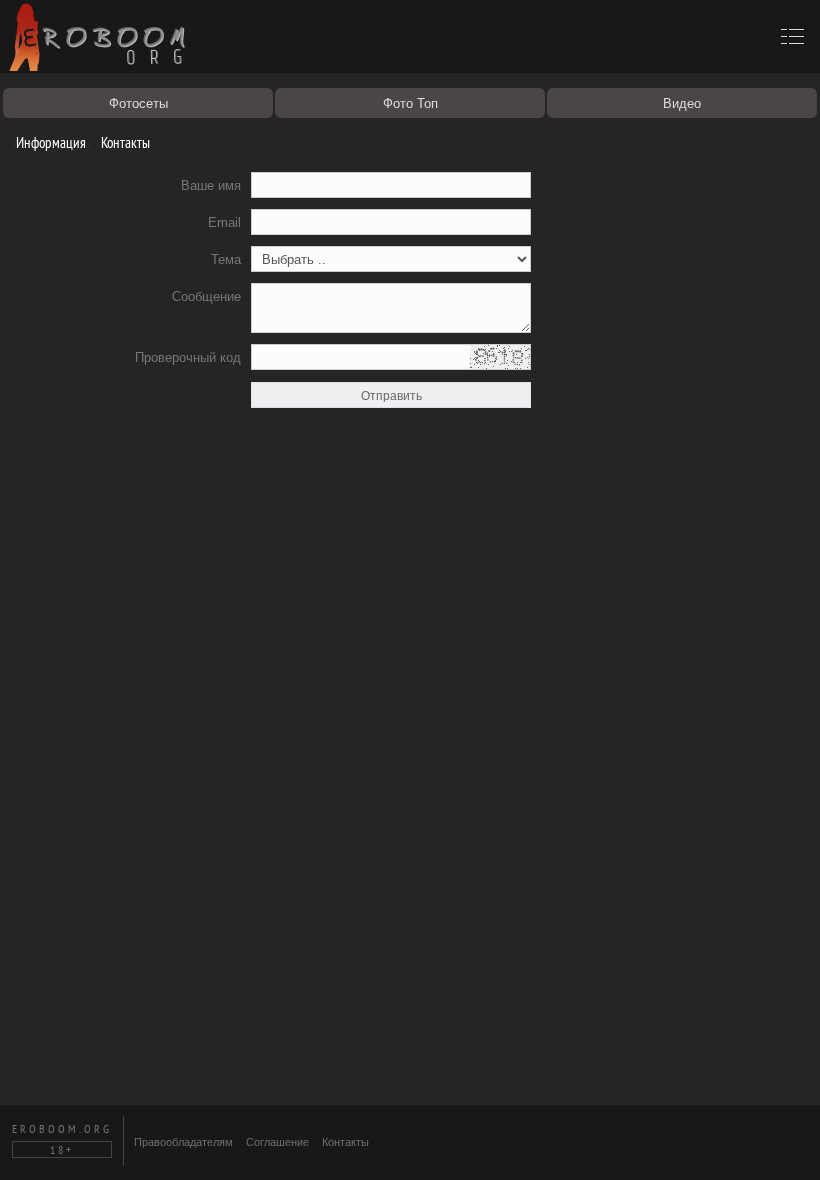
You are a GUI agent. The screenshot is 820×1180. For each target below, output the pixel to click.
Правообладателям (183, 1142)
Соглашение (277, 1142)
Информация (49, 142)
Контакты (124, 142)
